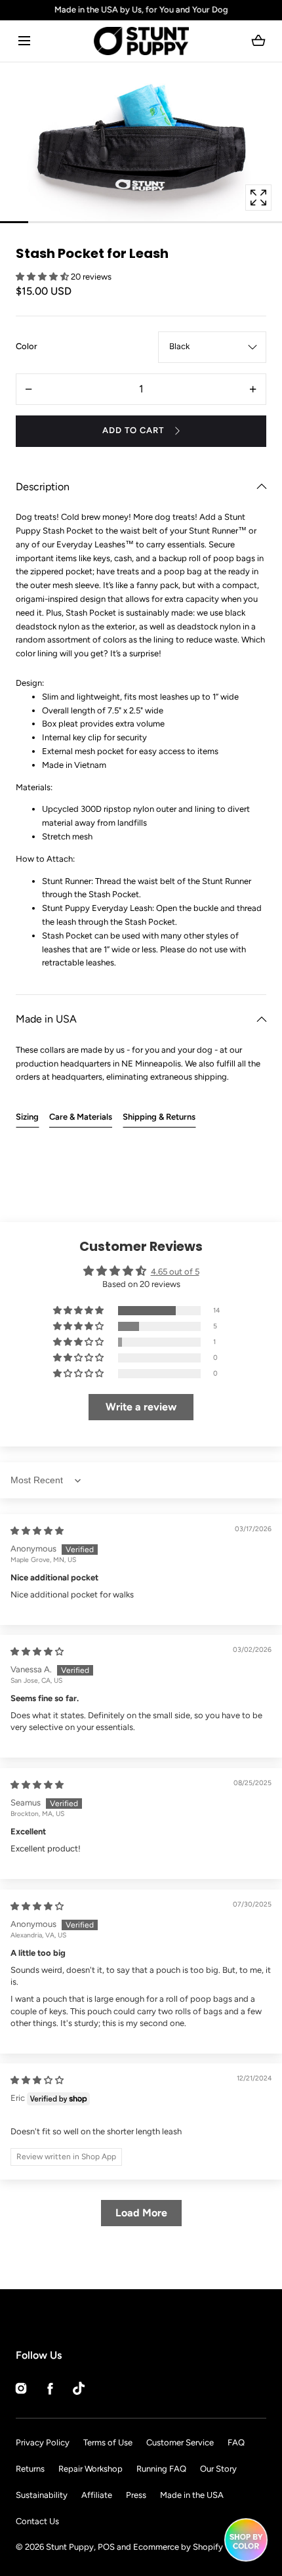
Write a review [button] (141, 1407)
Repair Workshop (91, 2469)
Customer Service (180, 2442)
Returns (30, 2469)
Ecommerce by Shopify (178, 2547)
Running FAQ (161, 2469)
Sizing (27, 1117)
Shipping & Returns (159, 1117)
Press (136, 2495)
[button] (24, 41)
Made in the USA (192, 2495)
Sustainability (42, 2495)
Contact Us (37, 2521)
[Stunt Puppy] (141, 41)
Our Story (218, 2469)
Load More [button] (141, 2213)
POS (106, 2547)
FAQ (236, 2442)
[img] (37, 1531)
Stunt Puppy (70, 2547)
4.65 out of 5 (175, 1272)
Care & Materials (81, 1117)
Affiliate (97, 2495)
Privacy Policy (43, 2442)
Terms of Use (108, 2442)
